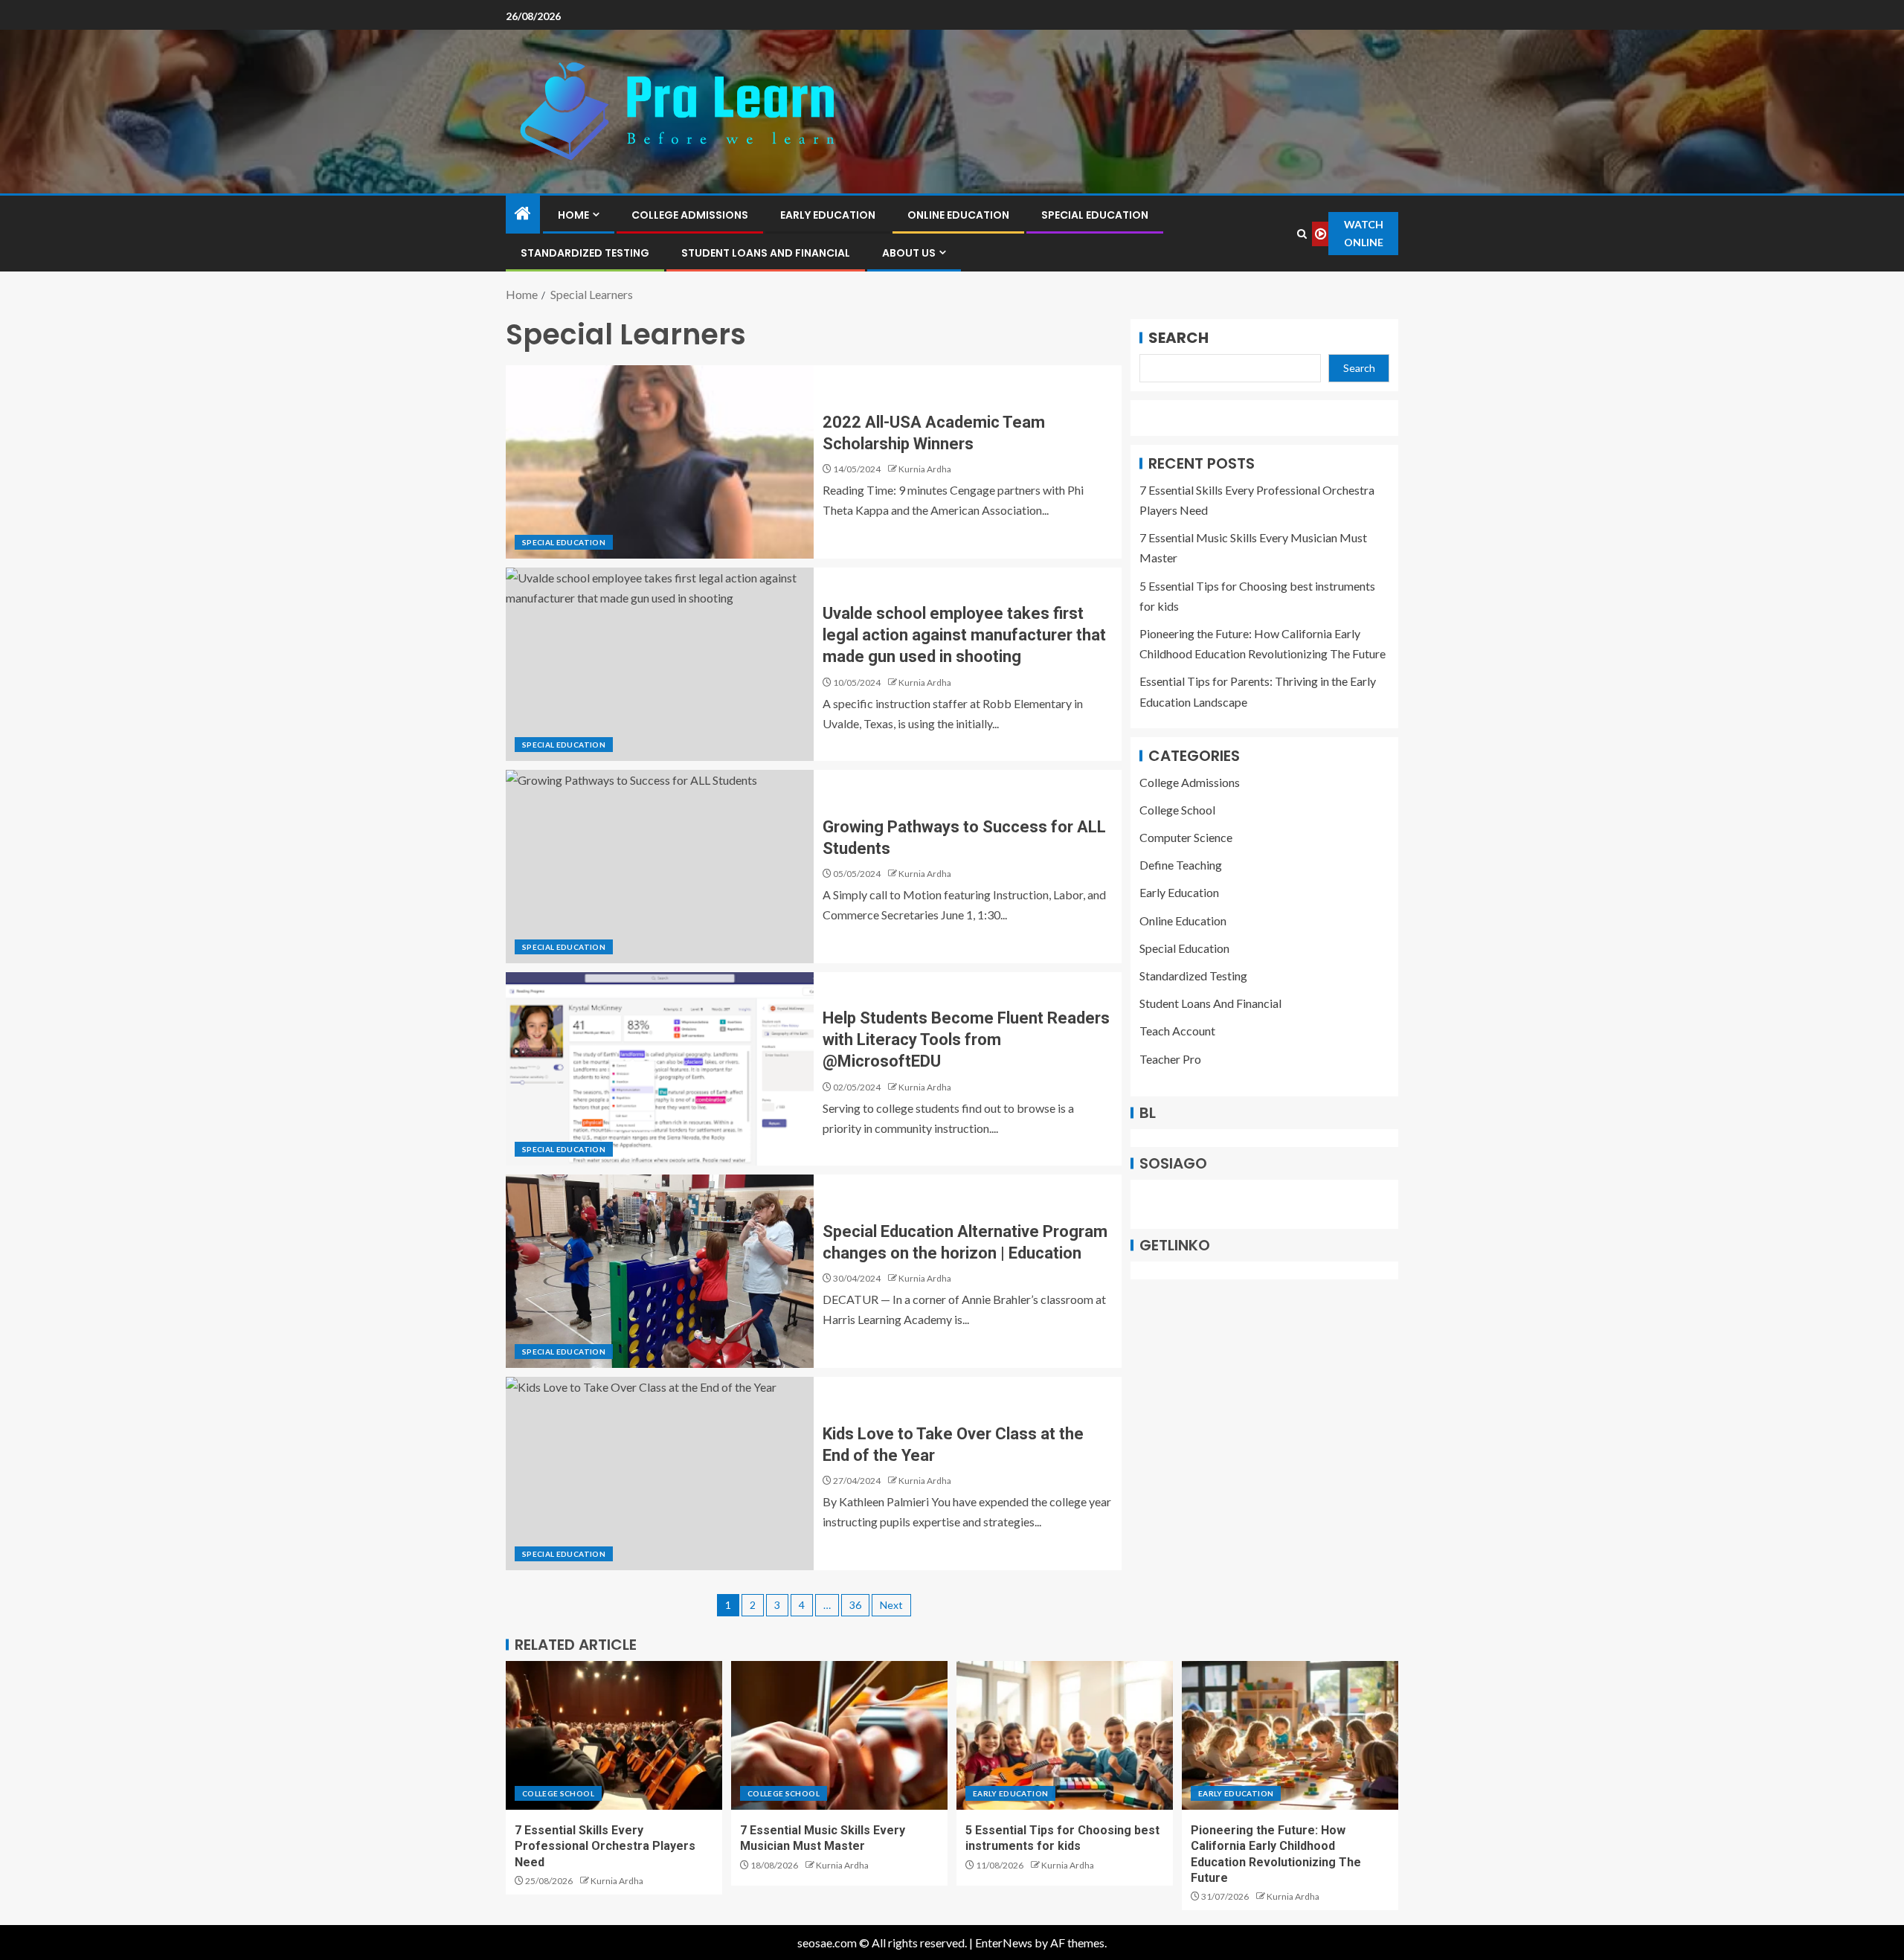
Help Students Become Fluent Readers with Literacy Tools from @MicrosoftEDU (966, 1040)
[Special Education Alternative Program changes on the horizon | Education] (660, 1271)
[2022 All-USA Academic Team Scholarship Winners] (660, 462)
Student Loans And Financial (766, 253)
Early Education (828, 215)
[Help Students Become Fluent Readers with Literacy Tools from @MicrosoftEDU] (660, 1069)
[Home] (523, 214)
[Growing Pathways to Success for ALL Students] (660, 867)
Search (1178, 338)
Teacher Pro (1170, 1059)
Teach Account (1177, 1031)
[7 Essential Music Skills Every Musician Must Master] (839, 1735)
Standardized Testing (585, 253)
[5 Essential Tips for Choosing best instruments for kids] (1065, 1735)
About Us (909, 253)
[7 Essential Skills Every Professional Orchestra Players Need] (614, 1735)
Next (891, 1605)
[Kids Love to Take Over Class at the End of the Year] (660, 1474)
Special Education (1095, 215)
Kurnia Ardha (925, 469)
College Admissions (690, 215)
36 (855, 1605)
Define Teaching (1181, 865)
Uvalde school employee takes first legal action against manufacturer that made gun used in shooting (964, 635)
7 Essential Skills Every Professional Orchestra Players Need (605, 1846)
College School (1177, 810)
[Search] (1302, 234)
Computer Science (1186, 837)
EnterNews (1004, 1943)
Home (573, 215)
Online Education (958, 215)
